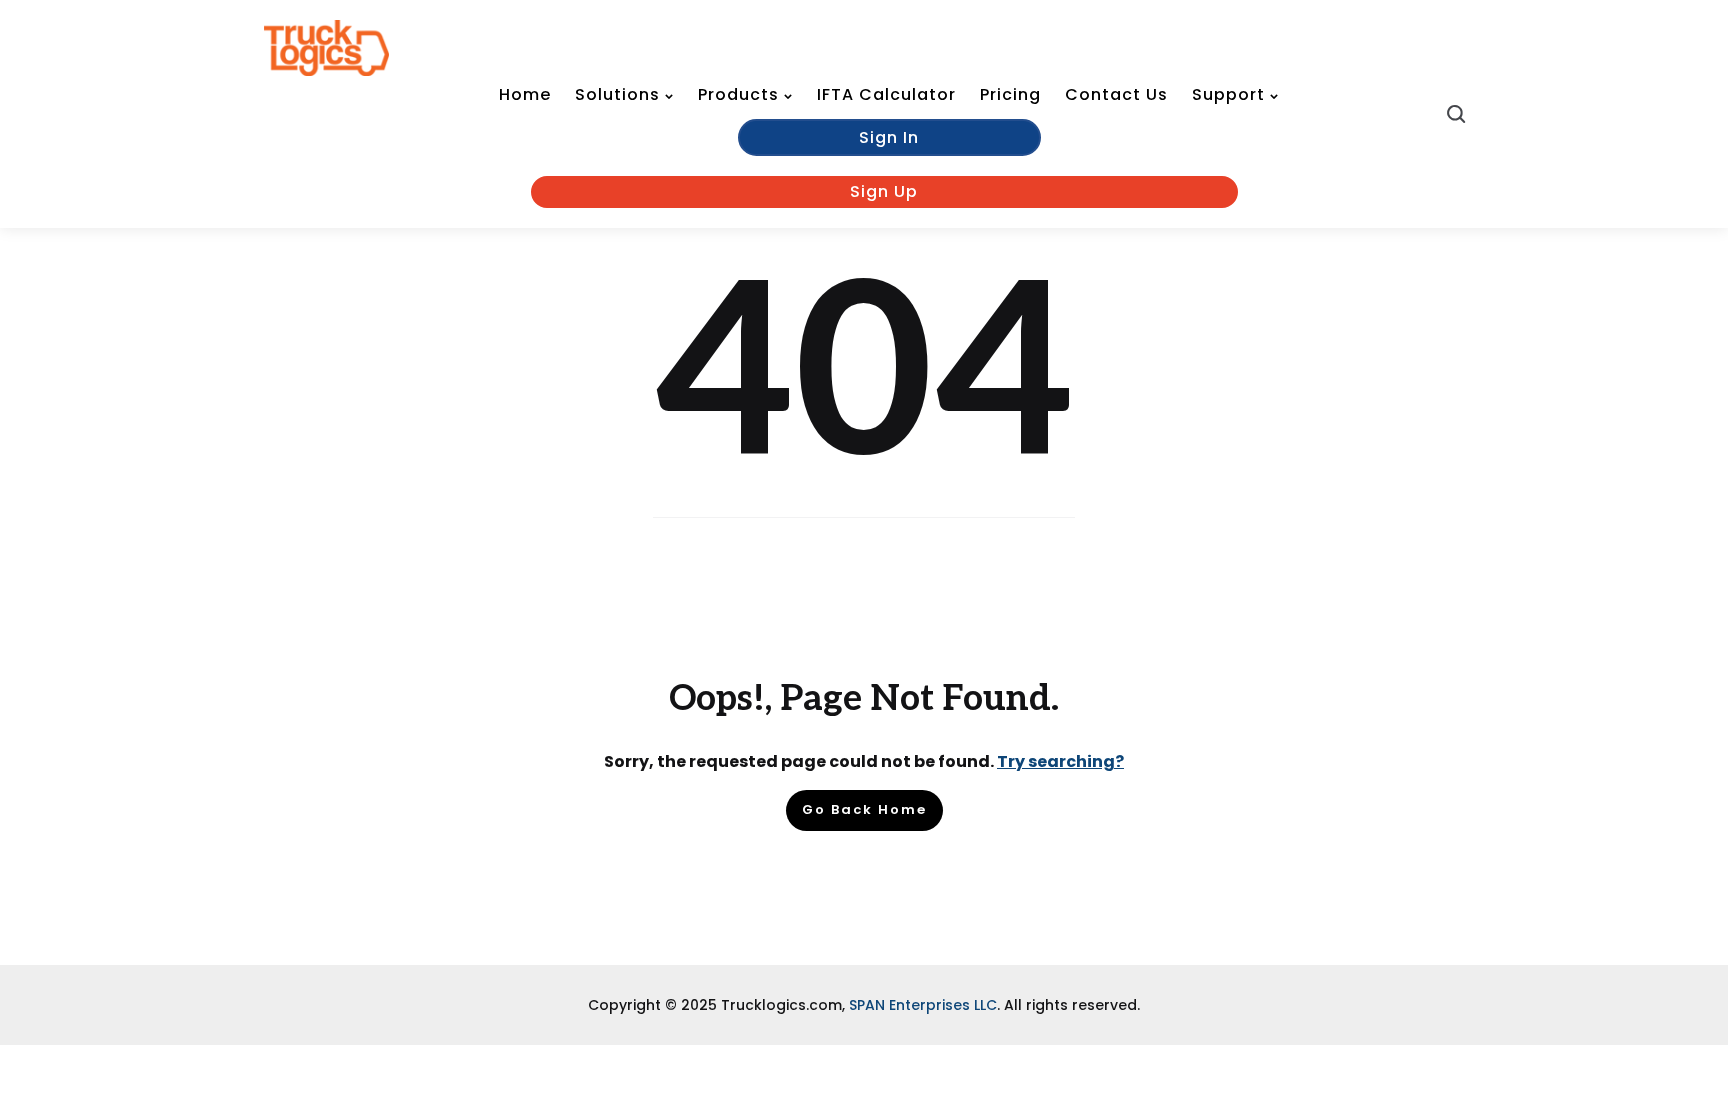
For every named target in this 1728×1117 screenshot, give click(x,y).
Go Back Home (864, 809)
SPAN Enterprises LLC (923, 1005)
